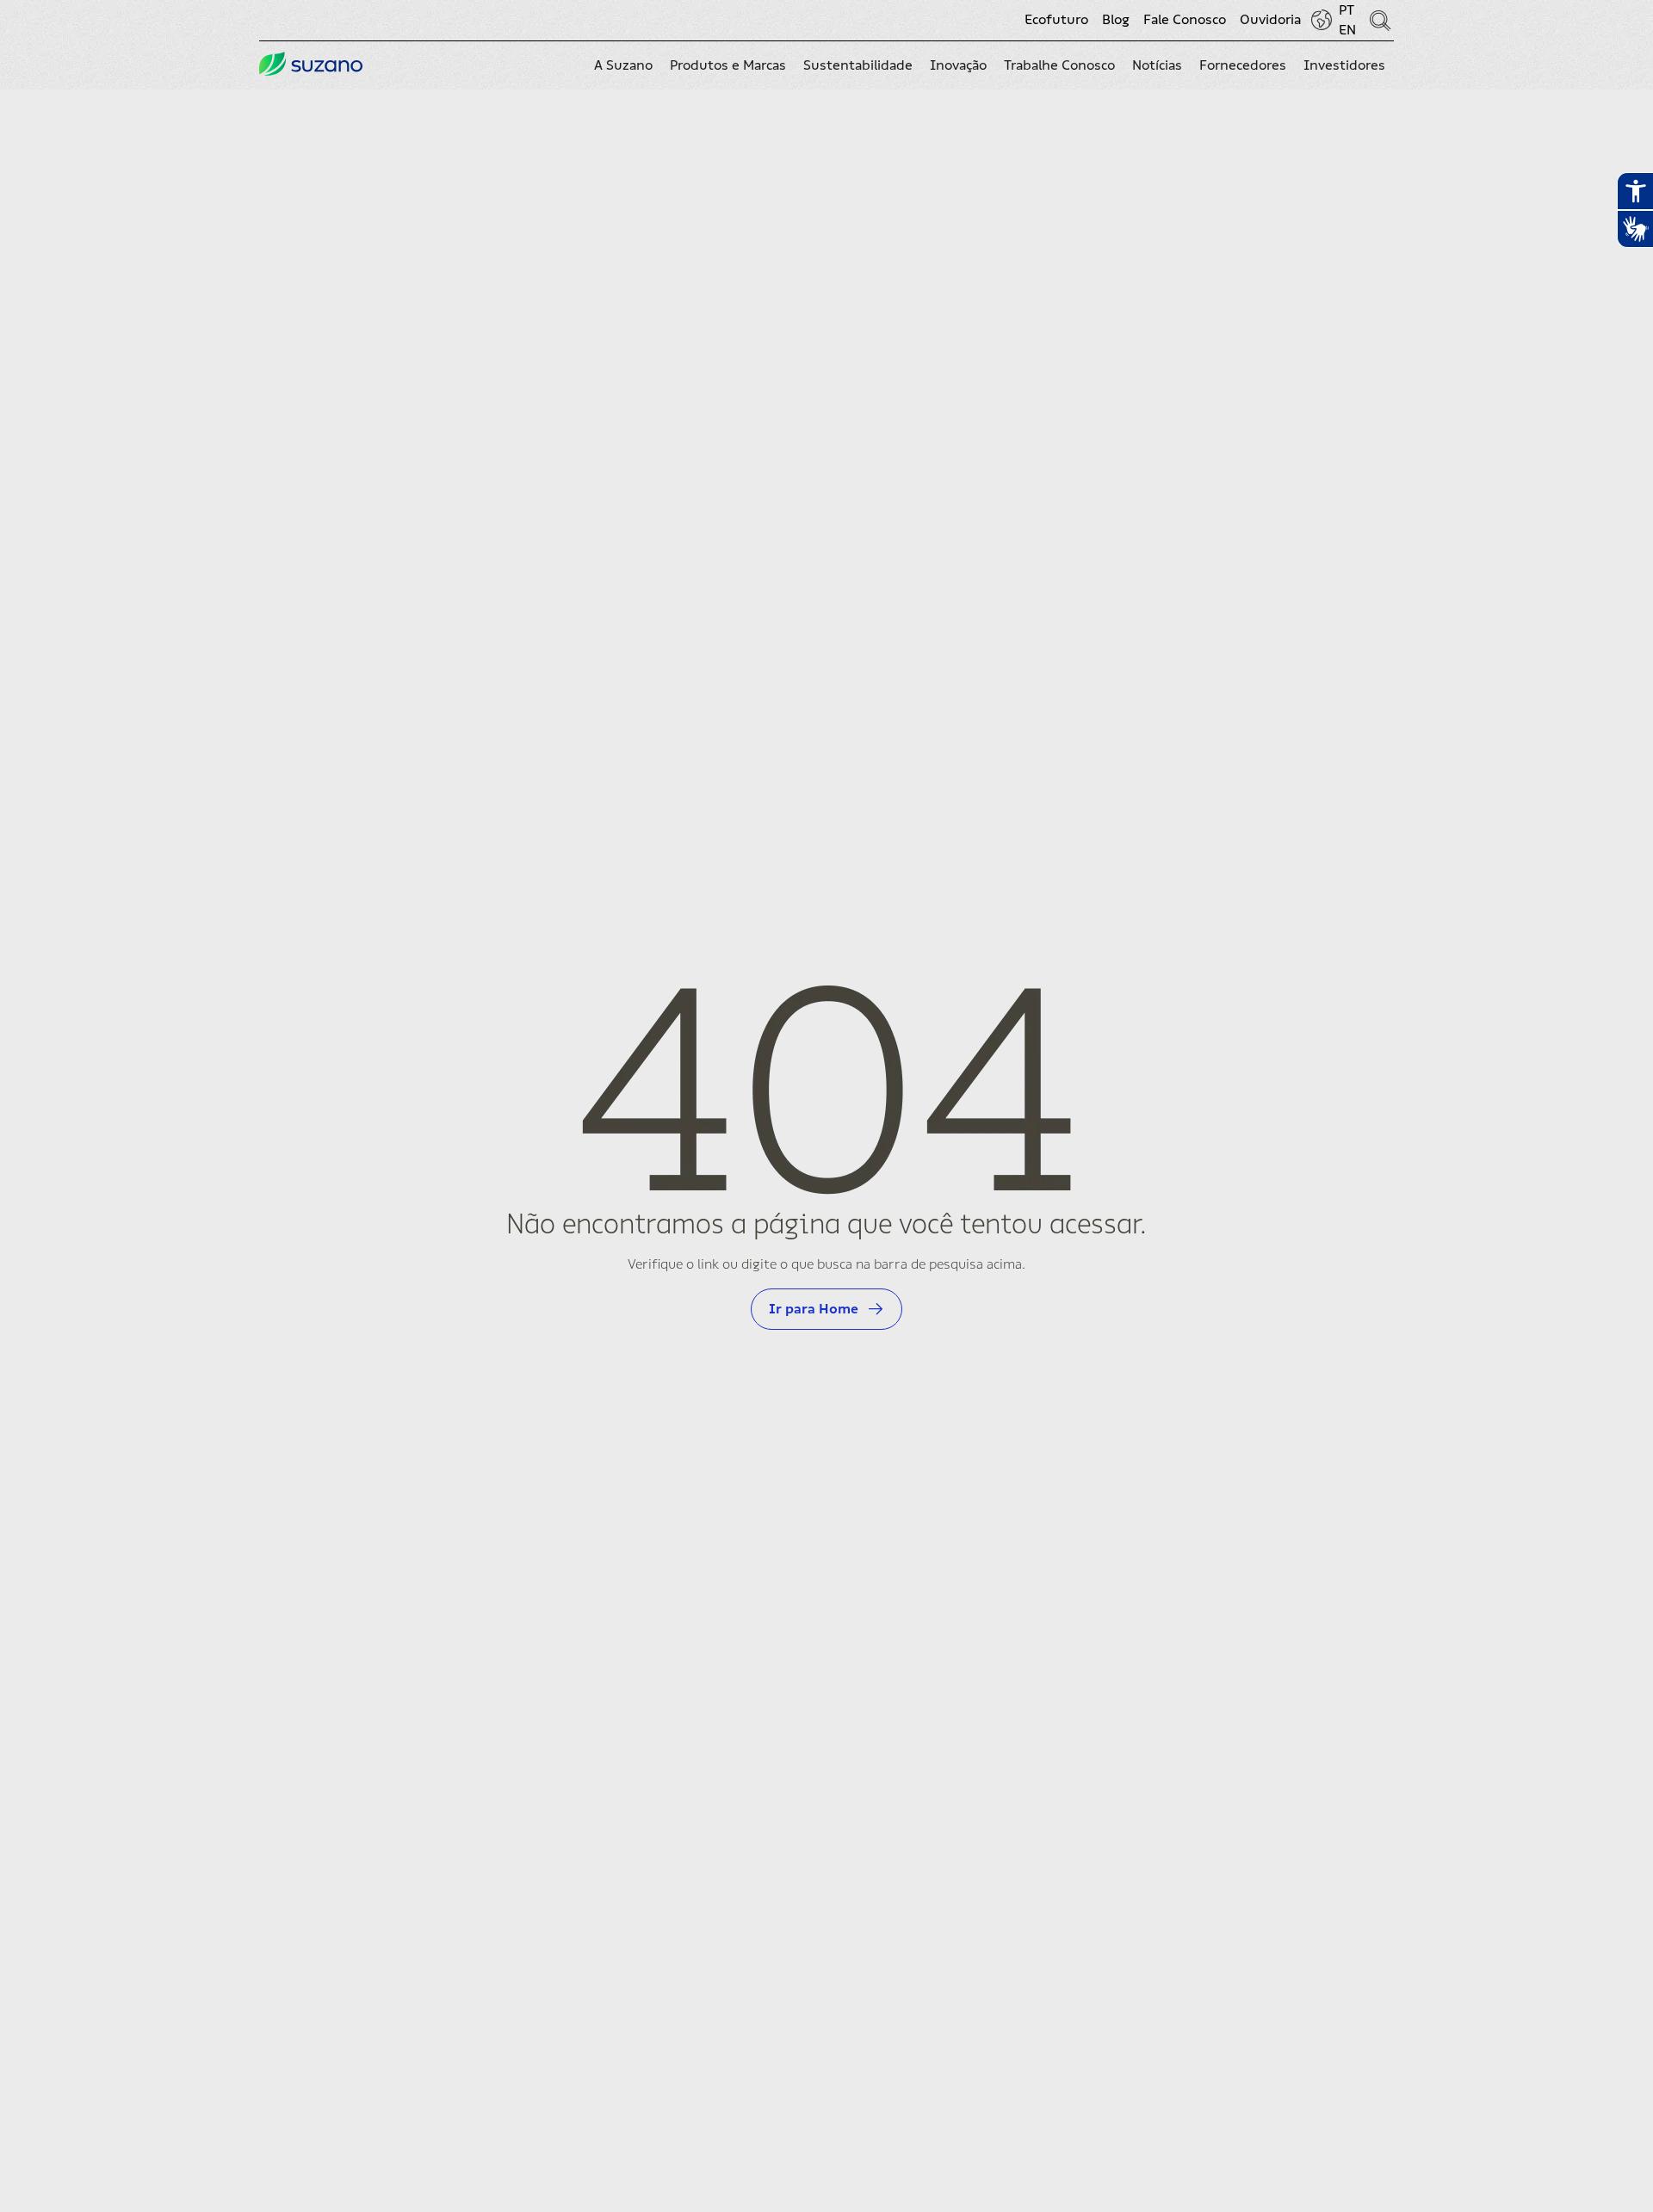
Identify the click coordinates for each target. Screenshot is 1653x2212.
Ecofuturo (1056, 20)
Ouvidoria (1270, 20)
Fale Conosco (1185, 20)
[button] (623, 65)
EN (1347, 30)
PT (1347, 10)
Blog (1116, 20)
